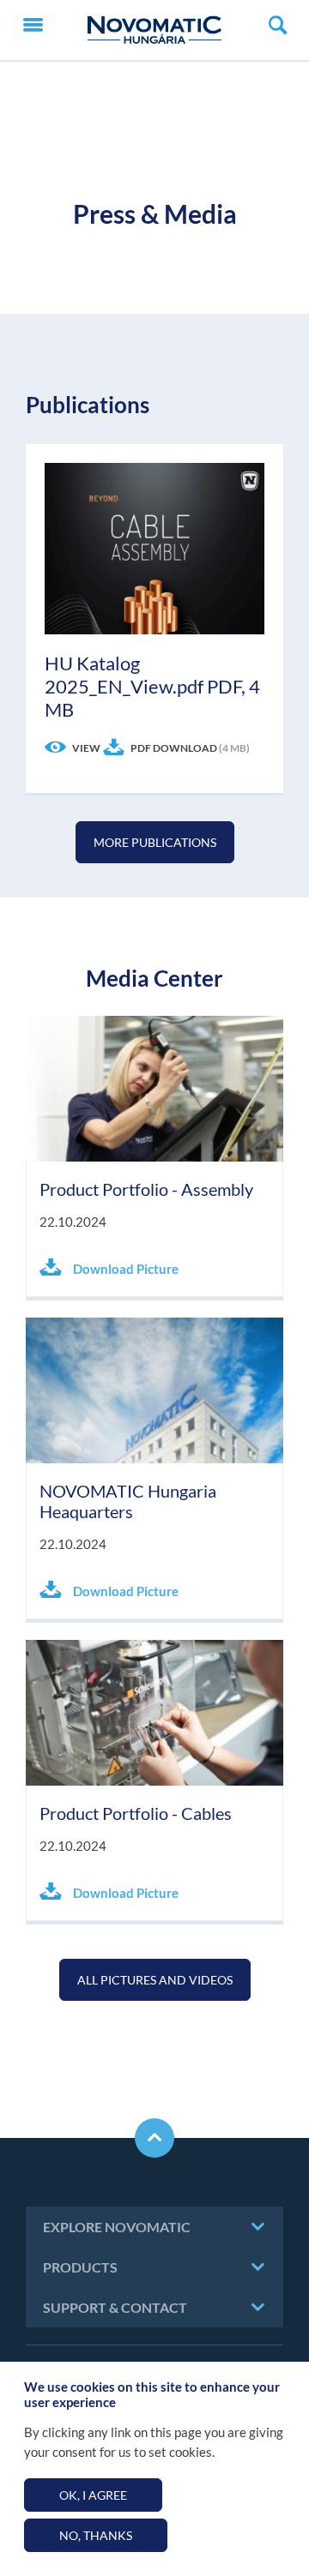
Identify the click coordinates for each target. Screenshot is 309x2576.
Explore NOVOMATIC (117, 2227)
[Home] (154, 30)
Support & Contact (115, 2307)
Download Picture (124, 1269)
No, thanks (96, 2535)
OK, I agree (93, 2495)
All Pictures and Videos (155, 1980)
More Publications (155, 842)
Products (80, 2267)
